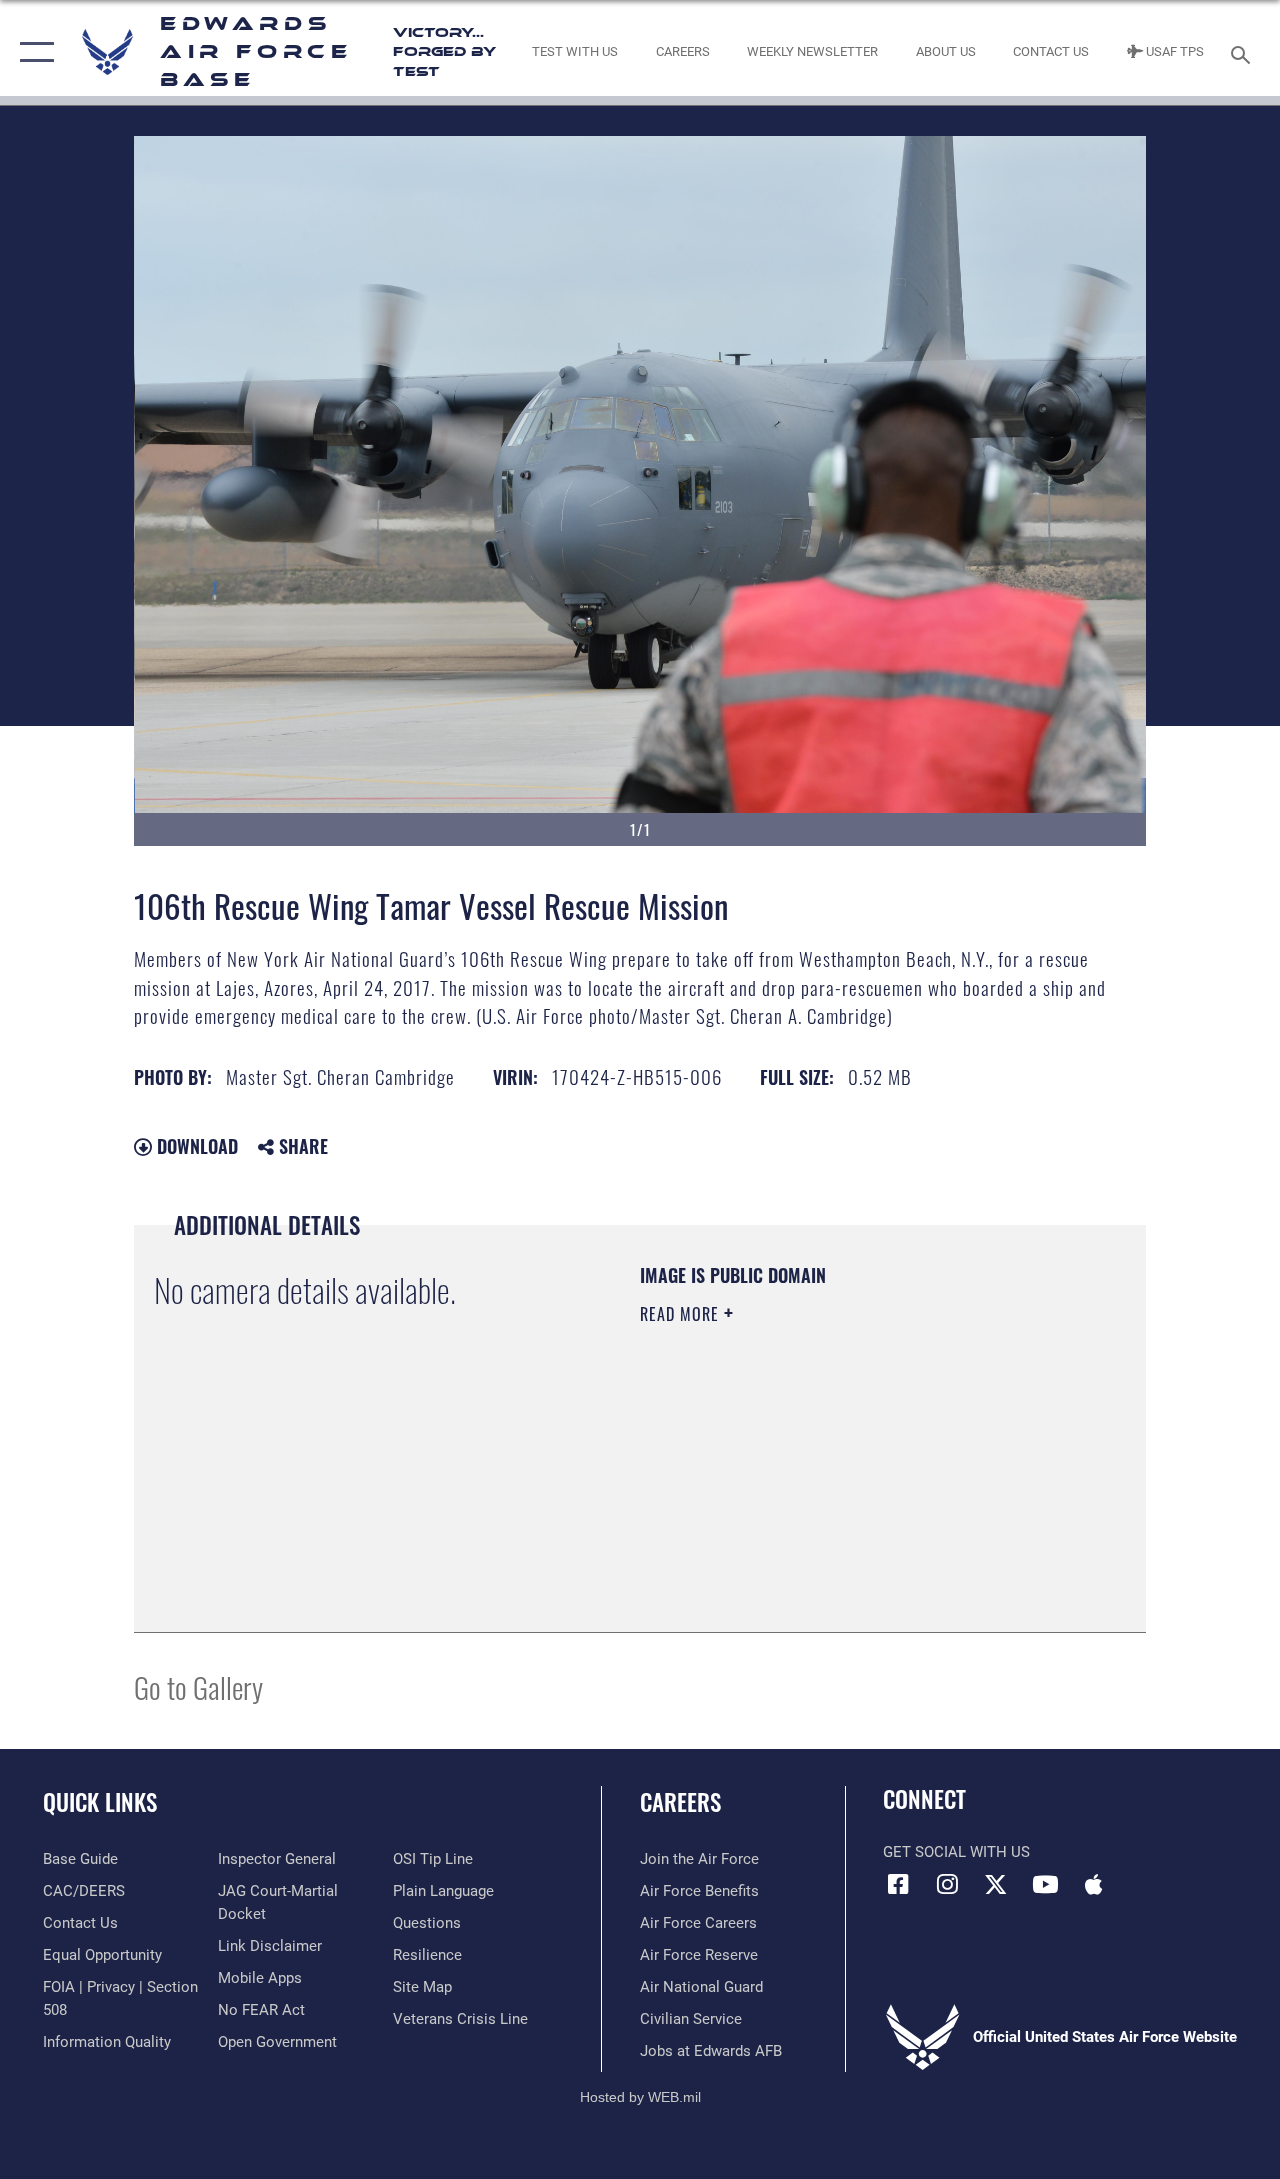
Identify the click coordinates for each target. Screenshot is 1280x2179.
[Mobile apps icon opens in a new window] (1094, 1884)
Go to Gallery (198, 1686)
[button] (32, 52)
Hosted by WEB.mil (640, 2097)
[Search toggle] (1244, 52)
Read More (682, 1314)
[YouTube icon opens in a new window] (1045, 1884)
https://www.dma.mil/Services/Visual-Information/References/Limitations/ (819, 1483)
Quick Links (100, 1802)
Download (195, 1146)
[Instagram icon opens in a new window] (947, 1884)
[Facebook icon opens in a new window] (898, 1884)
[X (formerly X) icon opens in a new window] (996, 1884)
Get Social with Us (956, 1852)
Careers (680, 1802)
